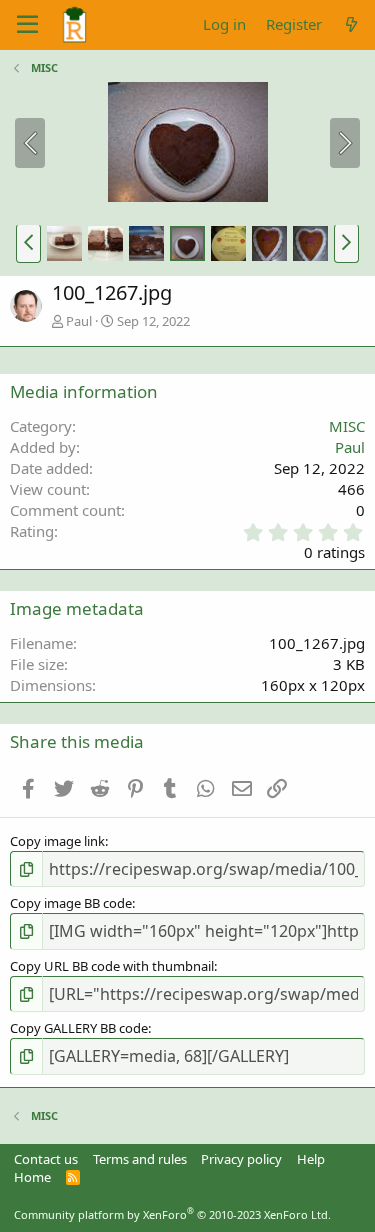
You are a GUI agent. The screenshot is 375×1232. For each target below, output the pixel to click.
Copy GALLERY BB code (79, 1028)
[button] (28, 243)
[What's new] (351, 24)
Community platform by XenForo (172, 1214)
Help (311, 1159)
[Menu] (27, 25)
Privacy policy (241, 1159)
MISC (347, 426)
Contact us (46, 1159)
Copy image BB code (71, 903)
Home (32, 1177)
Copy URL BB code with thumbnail (112, 966)
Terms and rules (140, 1159)
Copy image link (57, 841)
